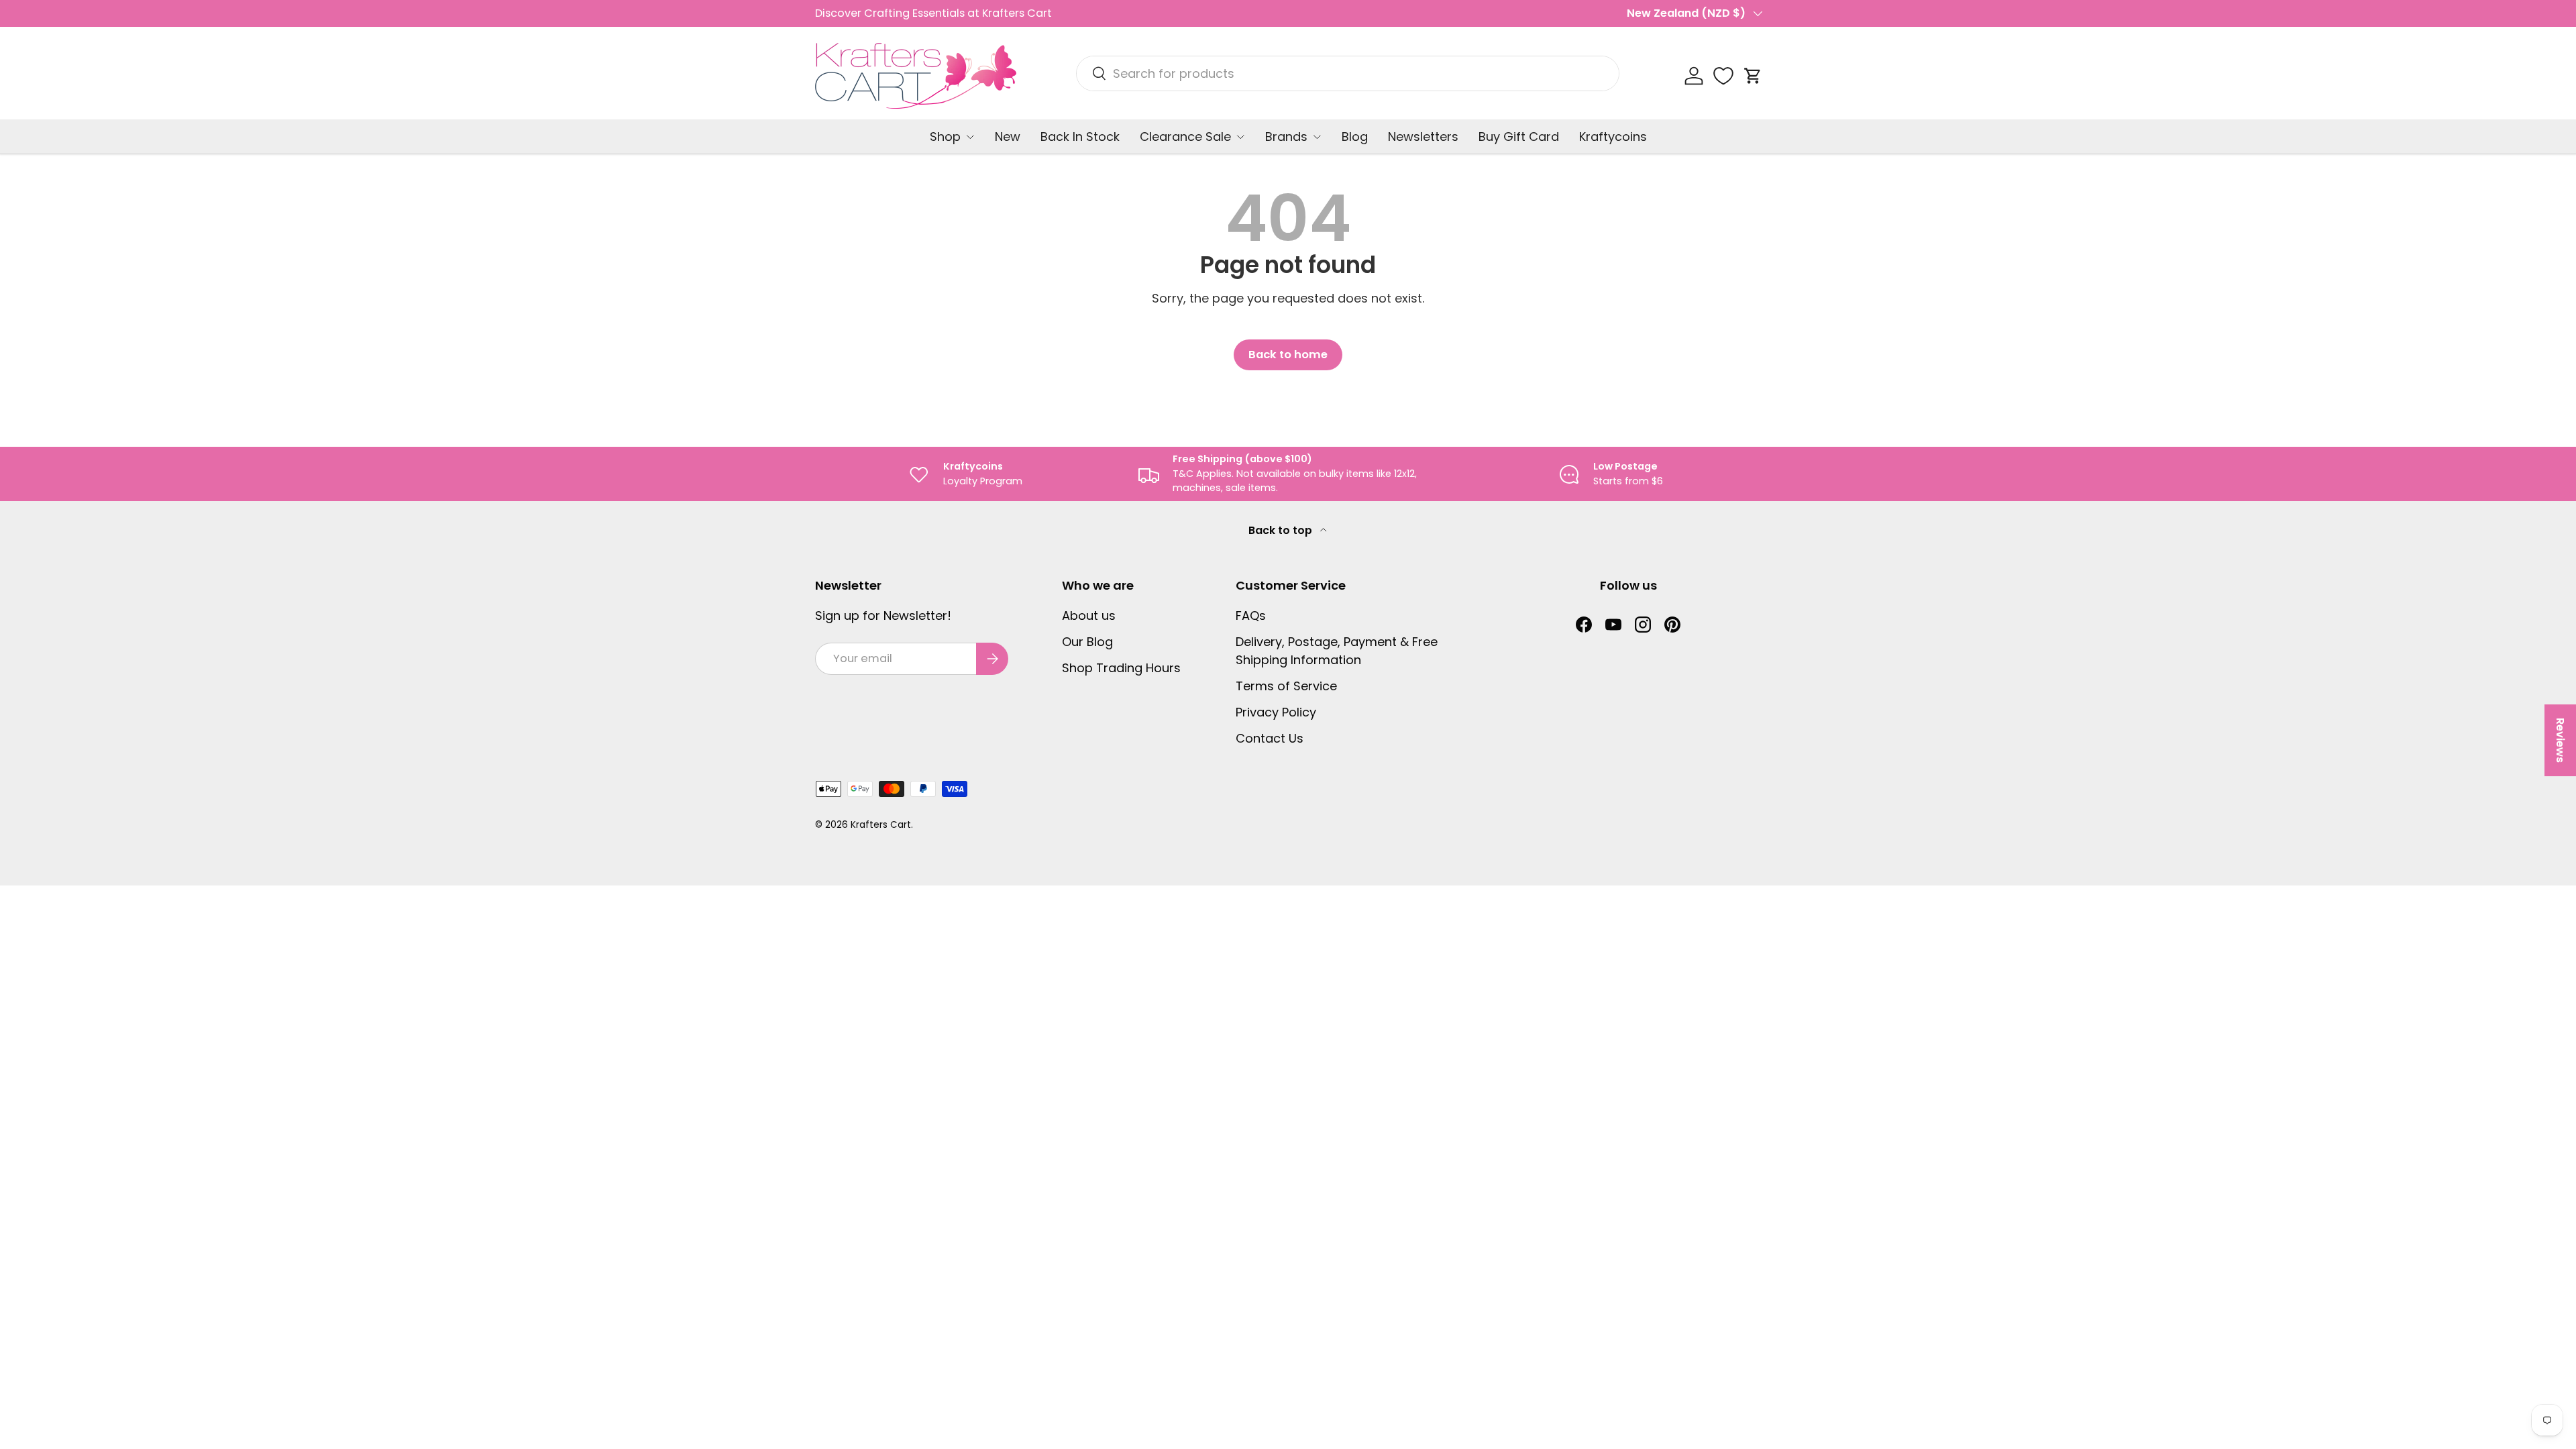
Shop (945, 137)
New (1008, 137)
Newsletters (1423, 137)
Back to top (1282, 530)
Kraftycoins (1613, 137)
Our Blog (1087, 642)
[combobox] (1348, 73)
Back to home (1288, 355)
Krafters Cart (881, 825)
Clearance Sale (1185, 137)
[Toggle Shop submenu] (970, 137)
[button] (1753, 76)
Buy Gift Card (1519, 137)
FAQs (1251, 615)
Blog (1355, 137)
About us (1089, 615)
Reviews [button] (2560, 740)
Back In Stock (1080, 137)
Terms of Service (1286, 686)
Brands (1286, 137)
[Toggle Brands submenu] (1317, 137)
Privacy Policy (1276, 712)
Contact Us (1270, 738)
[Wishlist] (1723, 76)
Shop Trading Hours (1121, 668)
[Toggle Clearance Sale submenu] (1240, 137)
